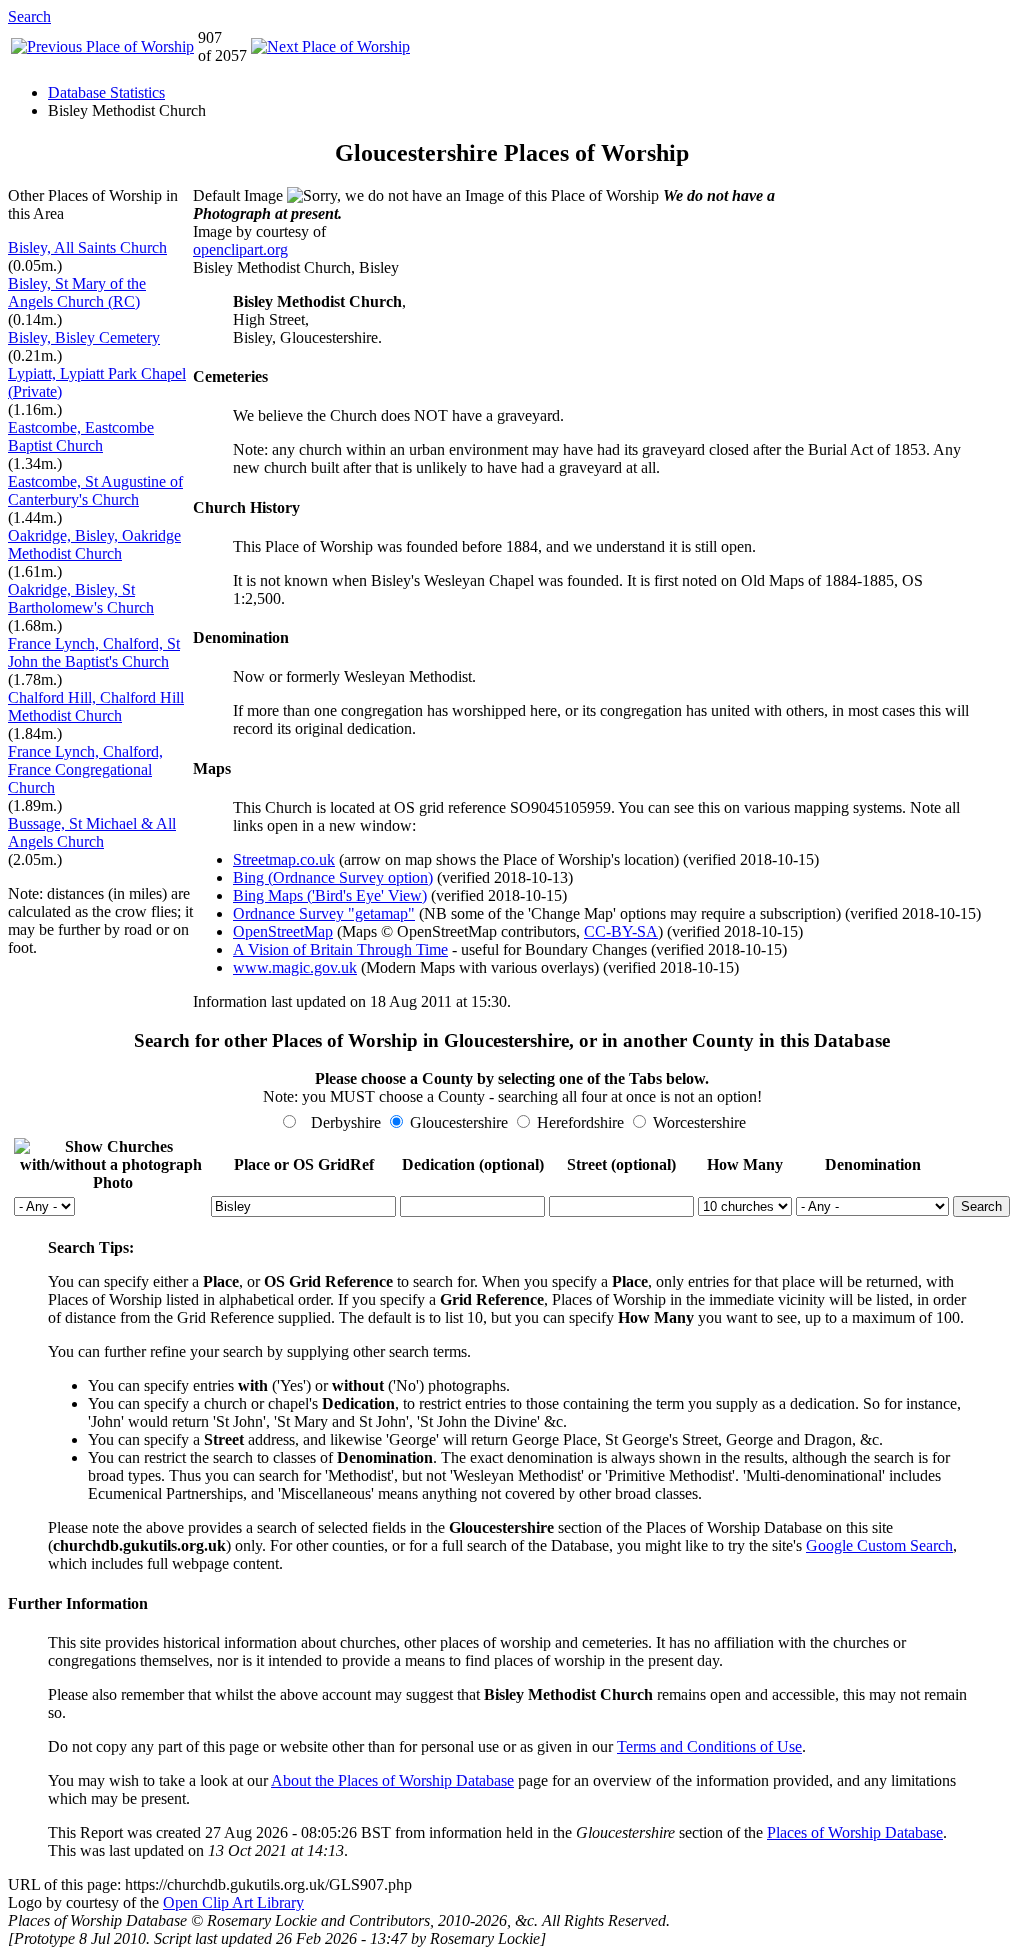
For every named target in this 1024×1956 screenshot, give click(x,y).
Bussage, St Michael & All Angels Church (92, 832)
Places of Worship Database (855, 1832)
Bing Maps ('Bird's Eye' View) (330, 895)
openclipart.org (240, 249)
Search (29, 16)
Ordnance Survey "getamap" (324, 913)
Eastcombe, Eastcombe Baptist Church (81, 436)
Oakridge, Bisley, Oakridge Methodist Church (94, 544)
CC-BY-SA (621, 931)
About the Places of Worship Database (392, 1780)
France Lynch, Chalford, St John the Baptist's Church (94, 652)
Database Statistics (106, 92)
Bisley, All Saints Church (87, 247)
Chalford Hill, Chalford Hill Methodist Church (96, 706)
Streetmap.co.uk (284, 859)
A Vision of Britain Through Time (340, 949)
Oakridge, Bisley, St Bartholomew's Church (81, 598)
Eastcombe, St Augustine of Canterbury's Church (95, 490)
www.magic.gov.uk (295, 967)
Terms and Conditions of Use (709, 1746)
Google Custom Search (879, 1545)
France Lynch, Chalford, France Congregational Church (85, 769)
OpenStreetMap (283, 931)
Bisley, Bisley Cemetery (84, 337)
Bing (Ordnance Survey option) (333, 877)
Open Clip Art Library (233, 1902)
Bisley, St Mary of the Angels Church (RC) (77, 292)
